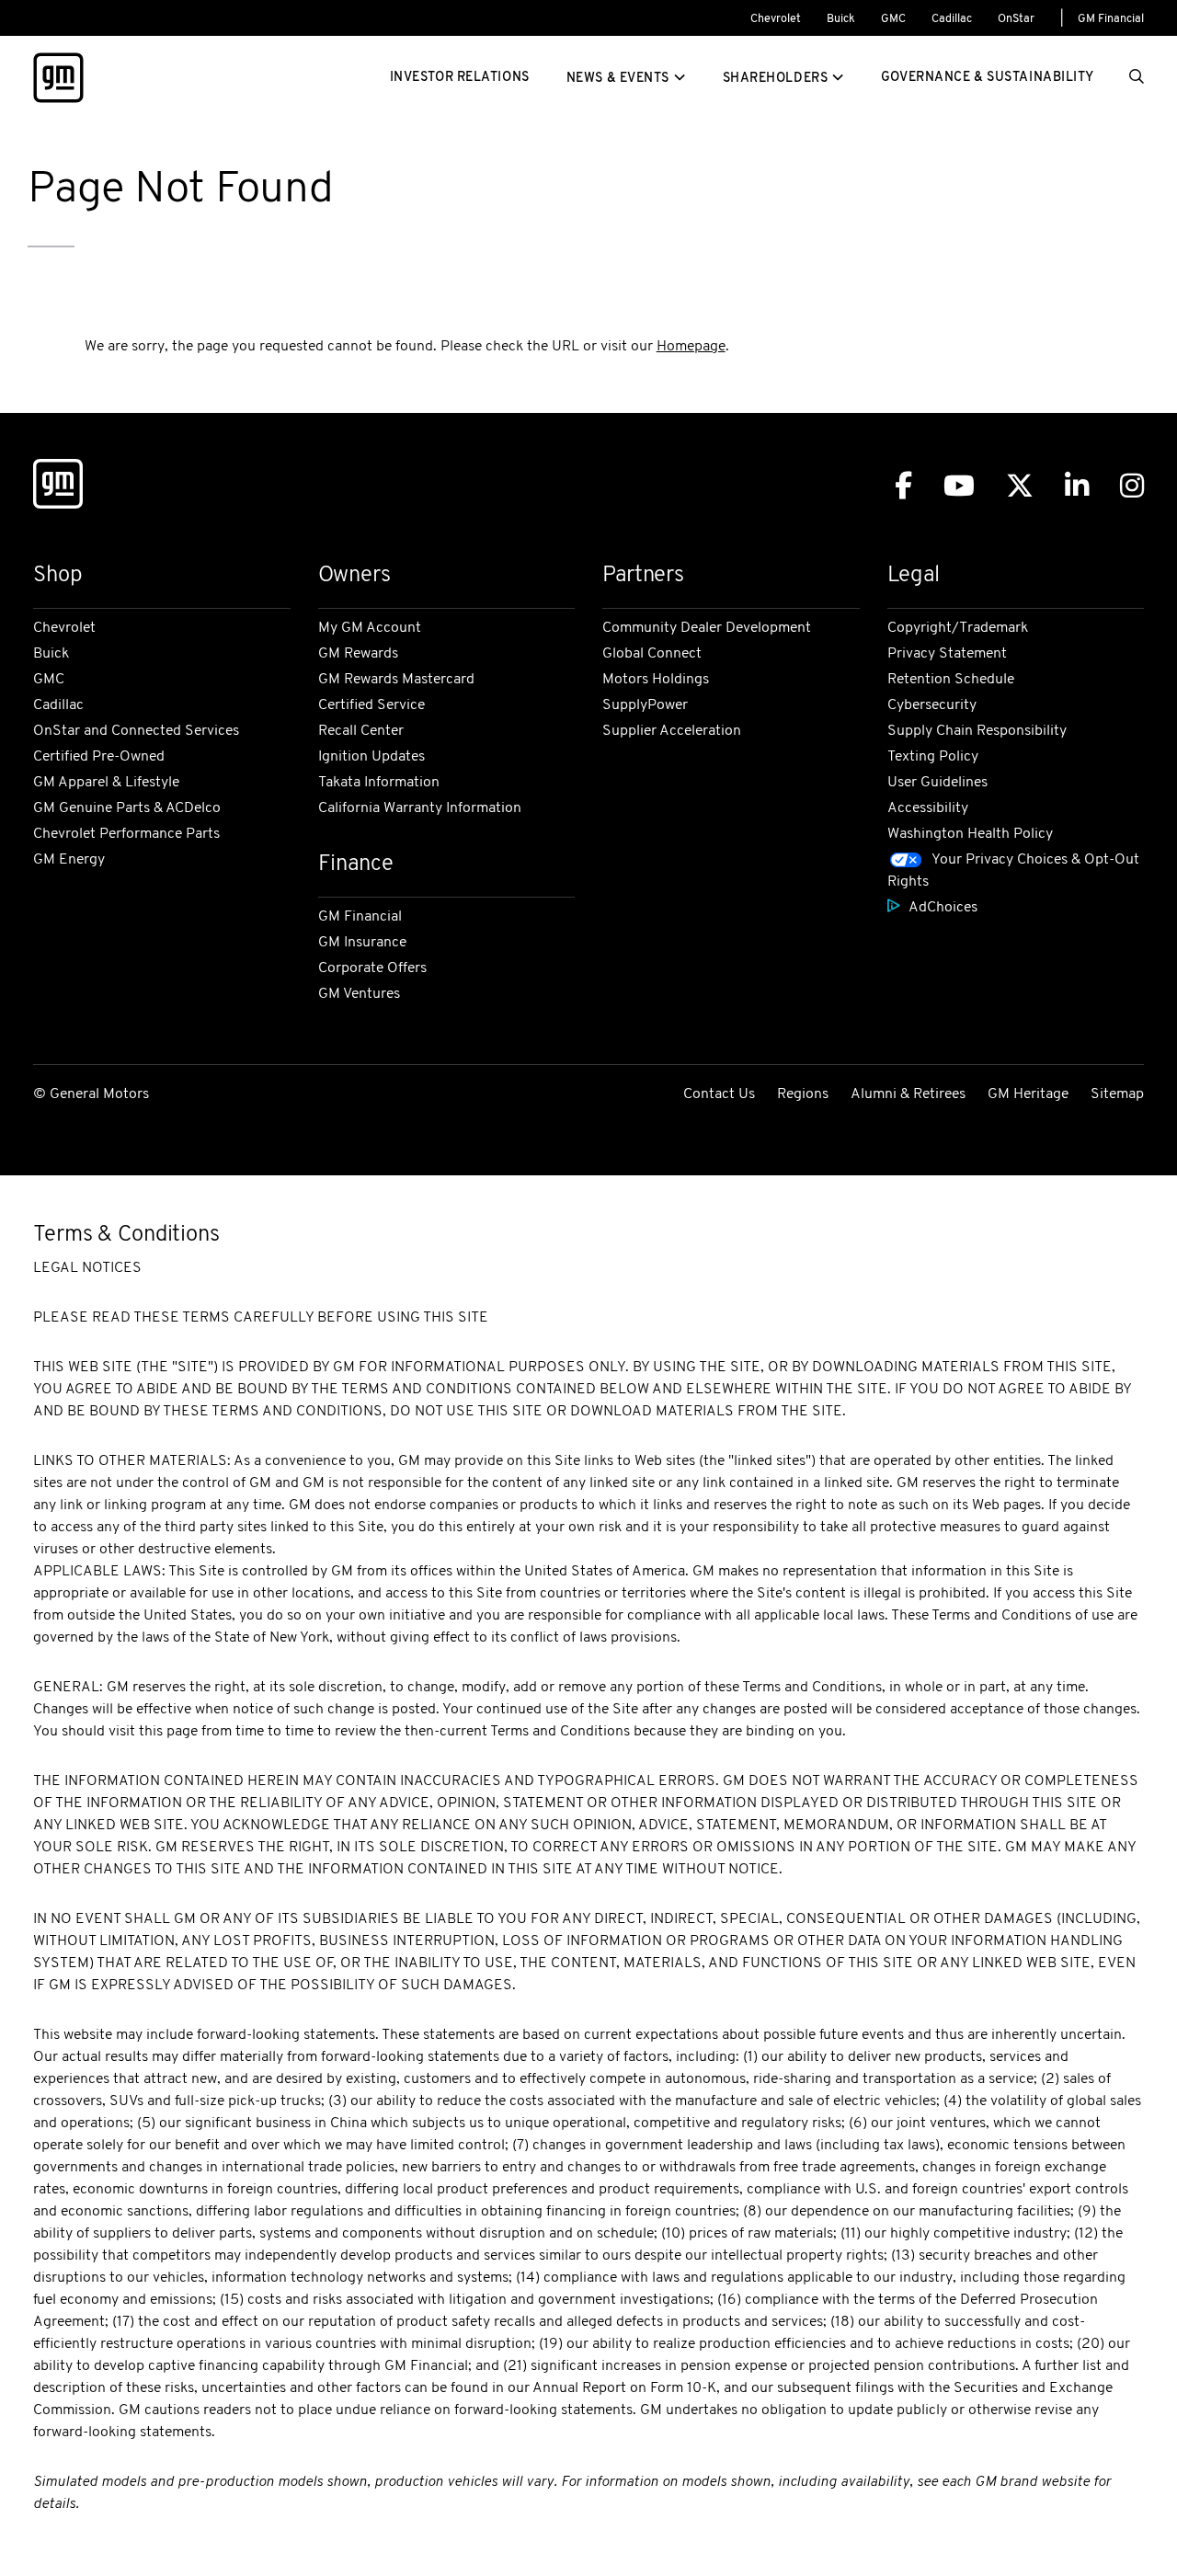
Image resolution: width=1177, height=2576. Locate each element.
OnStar (1016, 19)
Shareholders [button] (776, 79)
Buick (841, 19)
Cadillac (952, 19)
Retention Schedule (951, 680)
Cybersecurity (932, 705)
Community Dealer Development (707, 628)
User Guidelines (937, 783)
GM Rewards (358, 654)
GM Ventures (359, 994)
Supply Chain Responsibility (977, 731)
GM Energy (69, 860)
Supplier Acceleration (672, 731)
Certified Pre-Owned (99, 757)
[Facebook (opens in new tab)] (903, 486)
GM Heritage (1028, 1094)
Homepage (691, 347)
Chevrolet (776, 19)
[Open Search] (1137, 78)
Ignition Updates (371, 757)
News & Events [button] (618, 79)
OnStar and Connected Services (136, 731)
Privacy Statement (947, 654)
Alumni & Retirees (908, 1094)
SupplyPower (645, 705)
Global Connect (652, 654)
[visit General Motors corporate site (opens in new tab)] (58, 487)
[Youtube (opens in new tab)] (959, 486)
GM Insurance (362, 943)
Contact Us (719, 1094)
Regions (803, 1094)
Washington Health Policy (970, 834)
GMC (893, 19)
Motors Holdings (656, 680)
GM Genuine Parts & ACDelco (127, 808)
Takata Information (379, 783)
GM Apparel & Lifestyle (106, 783)
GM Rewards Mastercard (396, 680)
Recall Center (361, 731)
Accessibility (928, 808)
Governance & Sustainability (988, 78)
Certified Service (371, 705)
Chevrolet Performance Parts (126, 834)
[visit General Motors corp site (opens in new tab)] (58, 78)
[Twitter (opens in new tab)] (1020, 486)
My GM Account (370, 628)
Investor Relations (460, 78)
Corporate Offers (372, 968)
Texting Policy (933, 757)
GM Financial (1111, 19)
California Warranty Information (420, 808)
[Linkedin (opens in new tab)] (1077, 486)
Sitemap (1117, 1094)
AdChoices (943, 908)
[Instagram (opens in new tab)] (1132, 486)
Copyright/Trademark (958, 628)
